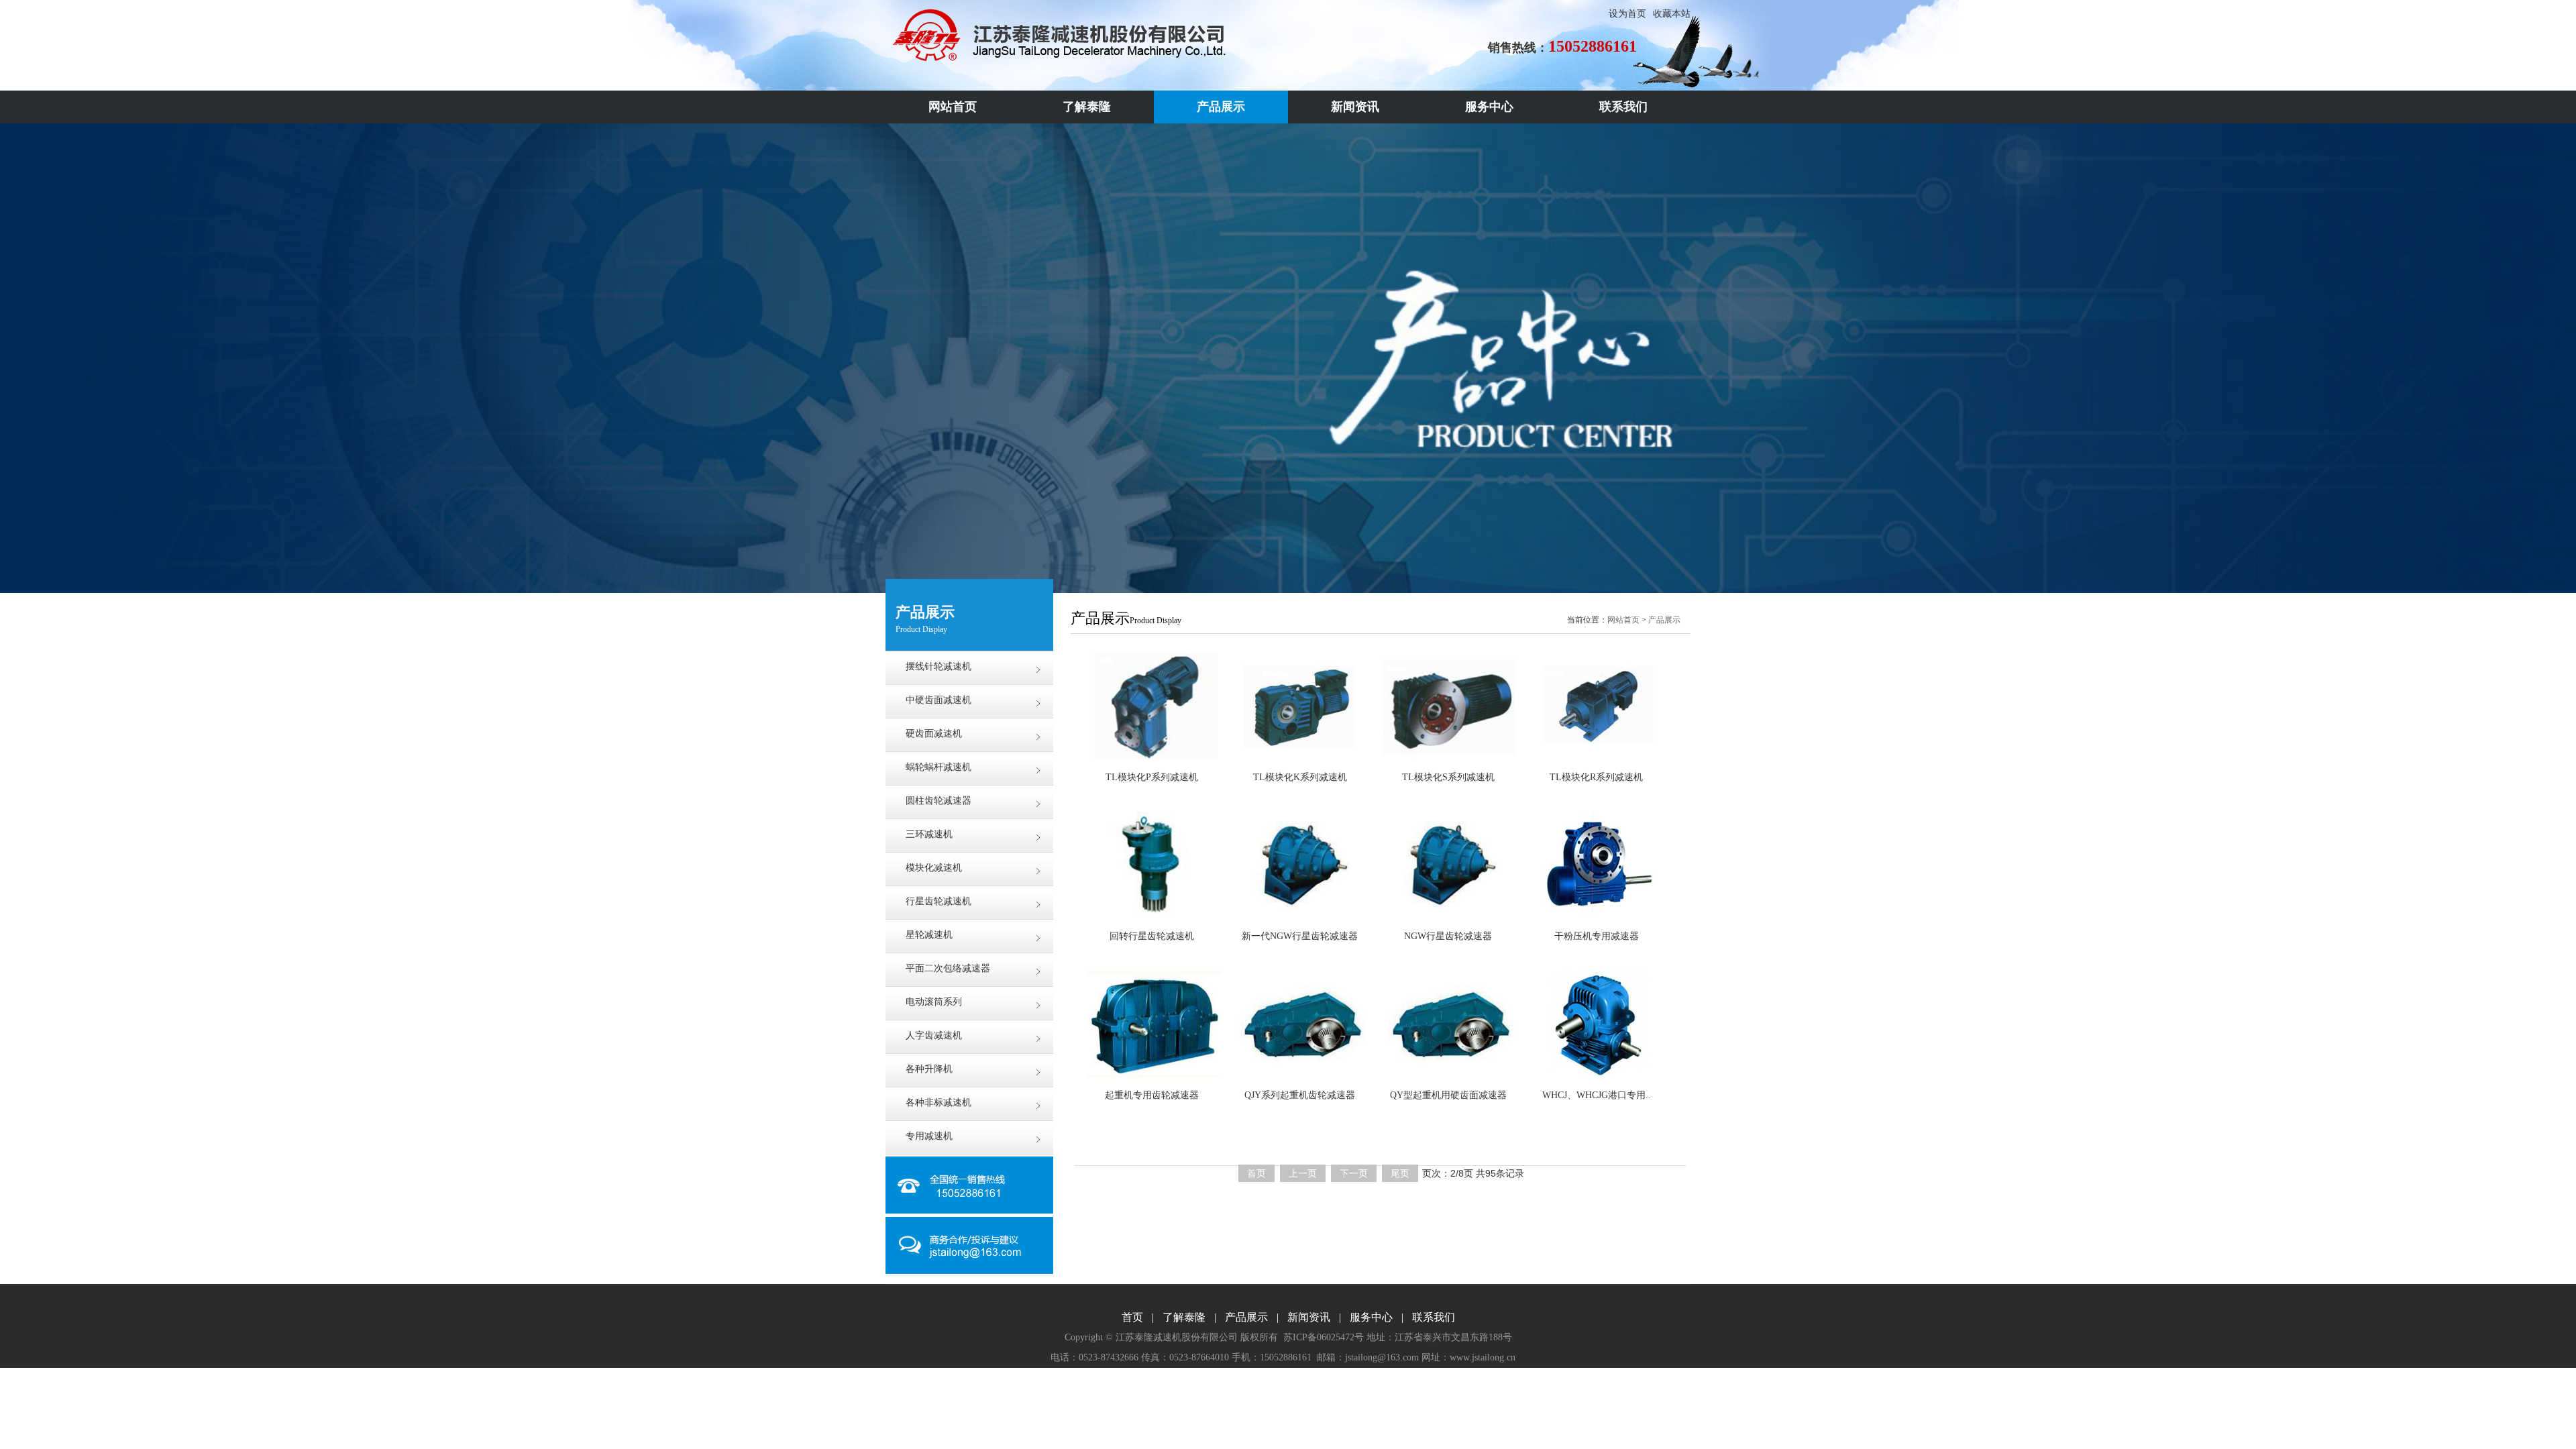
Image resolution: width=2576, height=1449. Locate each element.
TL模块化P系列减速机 (1152, 777)
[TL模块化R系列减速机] (1596, 706)
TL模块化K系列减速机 (1300, 777)
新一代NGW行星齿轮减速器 (1300, 936)
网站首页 (1623, 620)
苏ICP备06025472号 (1324, 1337)
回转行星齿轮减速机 (1152, 936)
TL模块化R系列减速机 (1596, 777)
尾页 (1400, 1173)
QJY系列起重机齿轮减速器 (1300, 1095)
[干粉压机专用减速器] (1596, 865)
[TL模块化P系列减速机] (1151, 706)
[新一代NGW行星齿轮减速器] (1300, 865)
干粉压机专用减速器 (1597, 936)
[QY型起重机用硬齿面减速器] (1448, 1024)
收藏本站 (1672, 14)
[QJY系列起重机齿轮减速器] (1300, 1024)
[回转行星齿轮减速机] (1151, 865)
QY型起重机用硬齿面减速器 (1448, 1095)
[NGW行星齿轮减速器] (1448, 865)
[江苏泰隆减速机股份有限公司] (1059, 59)
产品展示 (1664, 620)
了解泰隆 (1184, 1317)
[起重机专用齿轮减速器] (1151, 1024)
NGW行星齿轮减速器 (1448, 936)
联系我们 (1434, 1317)
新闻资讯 (1309, 1317)
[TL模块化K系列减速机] (1300, 706)
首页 (1256, 1173)
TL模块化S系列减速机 (1448, 777)
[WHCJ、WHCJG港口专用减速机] (1596, 1024)
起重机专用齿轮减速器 (1152, 1095)
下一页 (1354, 1173)
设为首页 (1627, 14)
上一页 (1303, 1173)
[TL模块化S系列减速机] (1448, 706)
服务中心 (1371, 1317)
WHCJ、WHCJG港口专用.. (1597, 1095)
